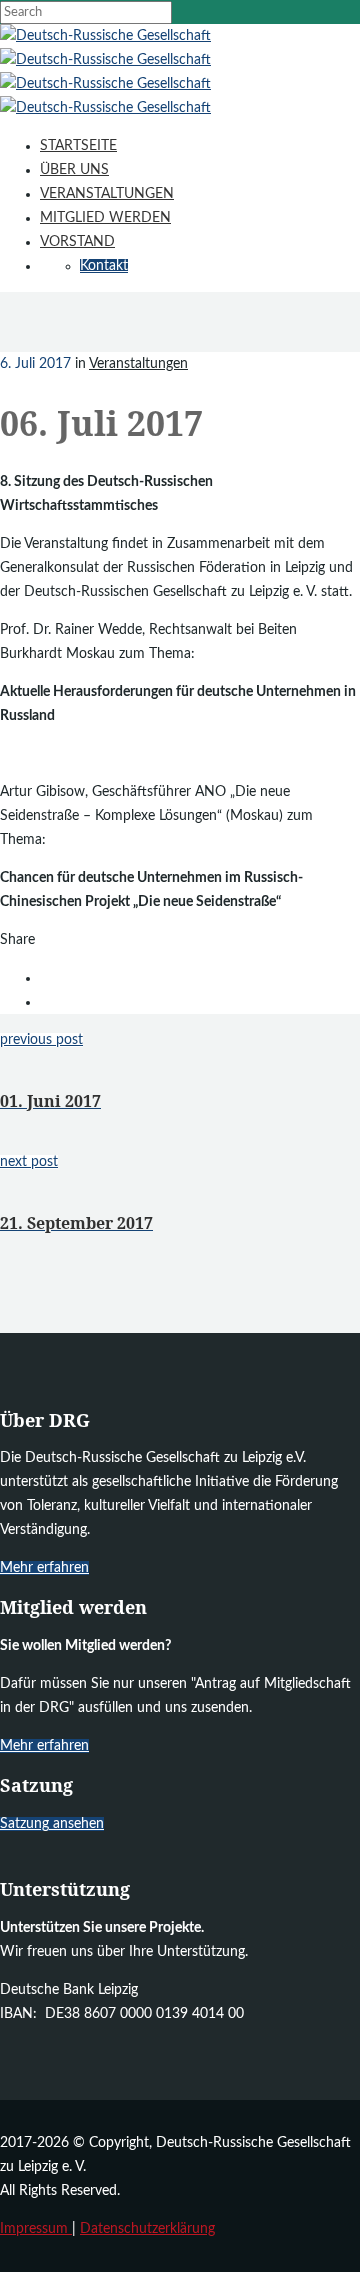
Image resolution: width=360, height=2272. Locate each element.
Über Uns (74, 170)
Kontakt (104, 266)
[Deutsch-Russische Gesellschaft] (105, 36)
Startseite (78, 146)
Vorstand (77, 242)
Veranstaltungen (107, 194)
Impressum (36, 2229)
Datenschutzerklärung (147, 2229)
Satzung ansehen (52, 1824)
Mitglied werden (105, 218)
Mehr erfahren (44, 1568)
